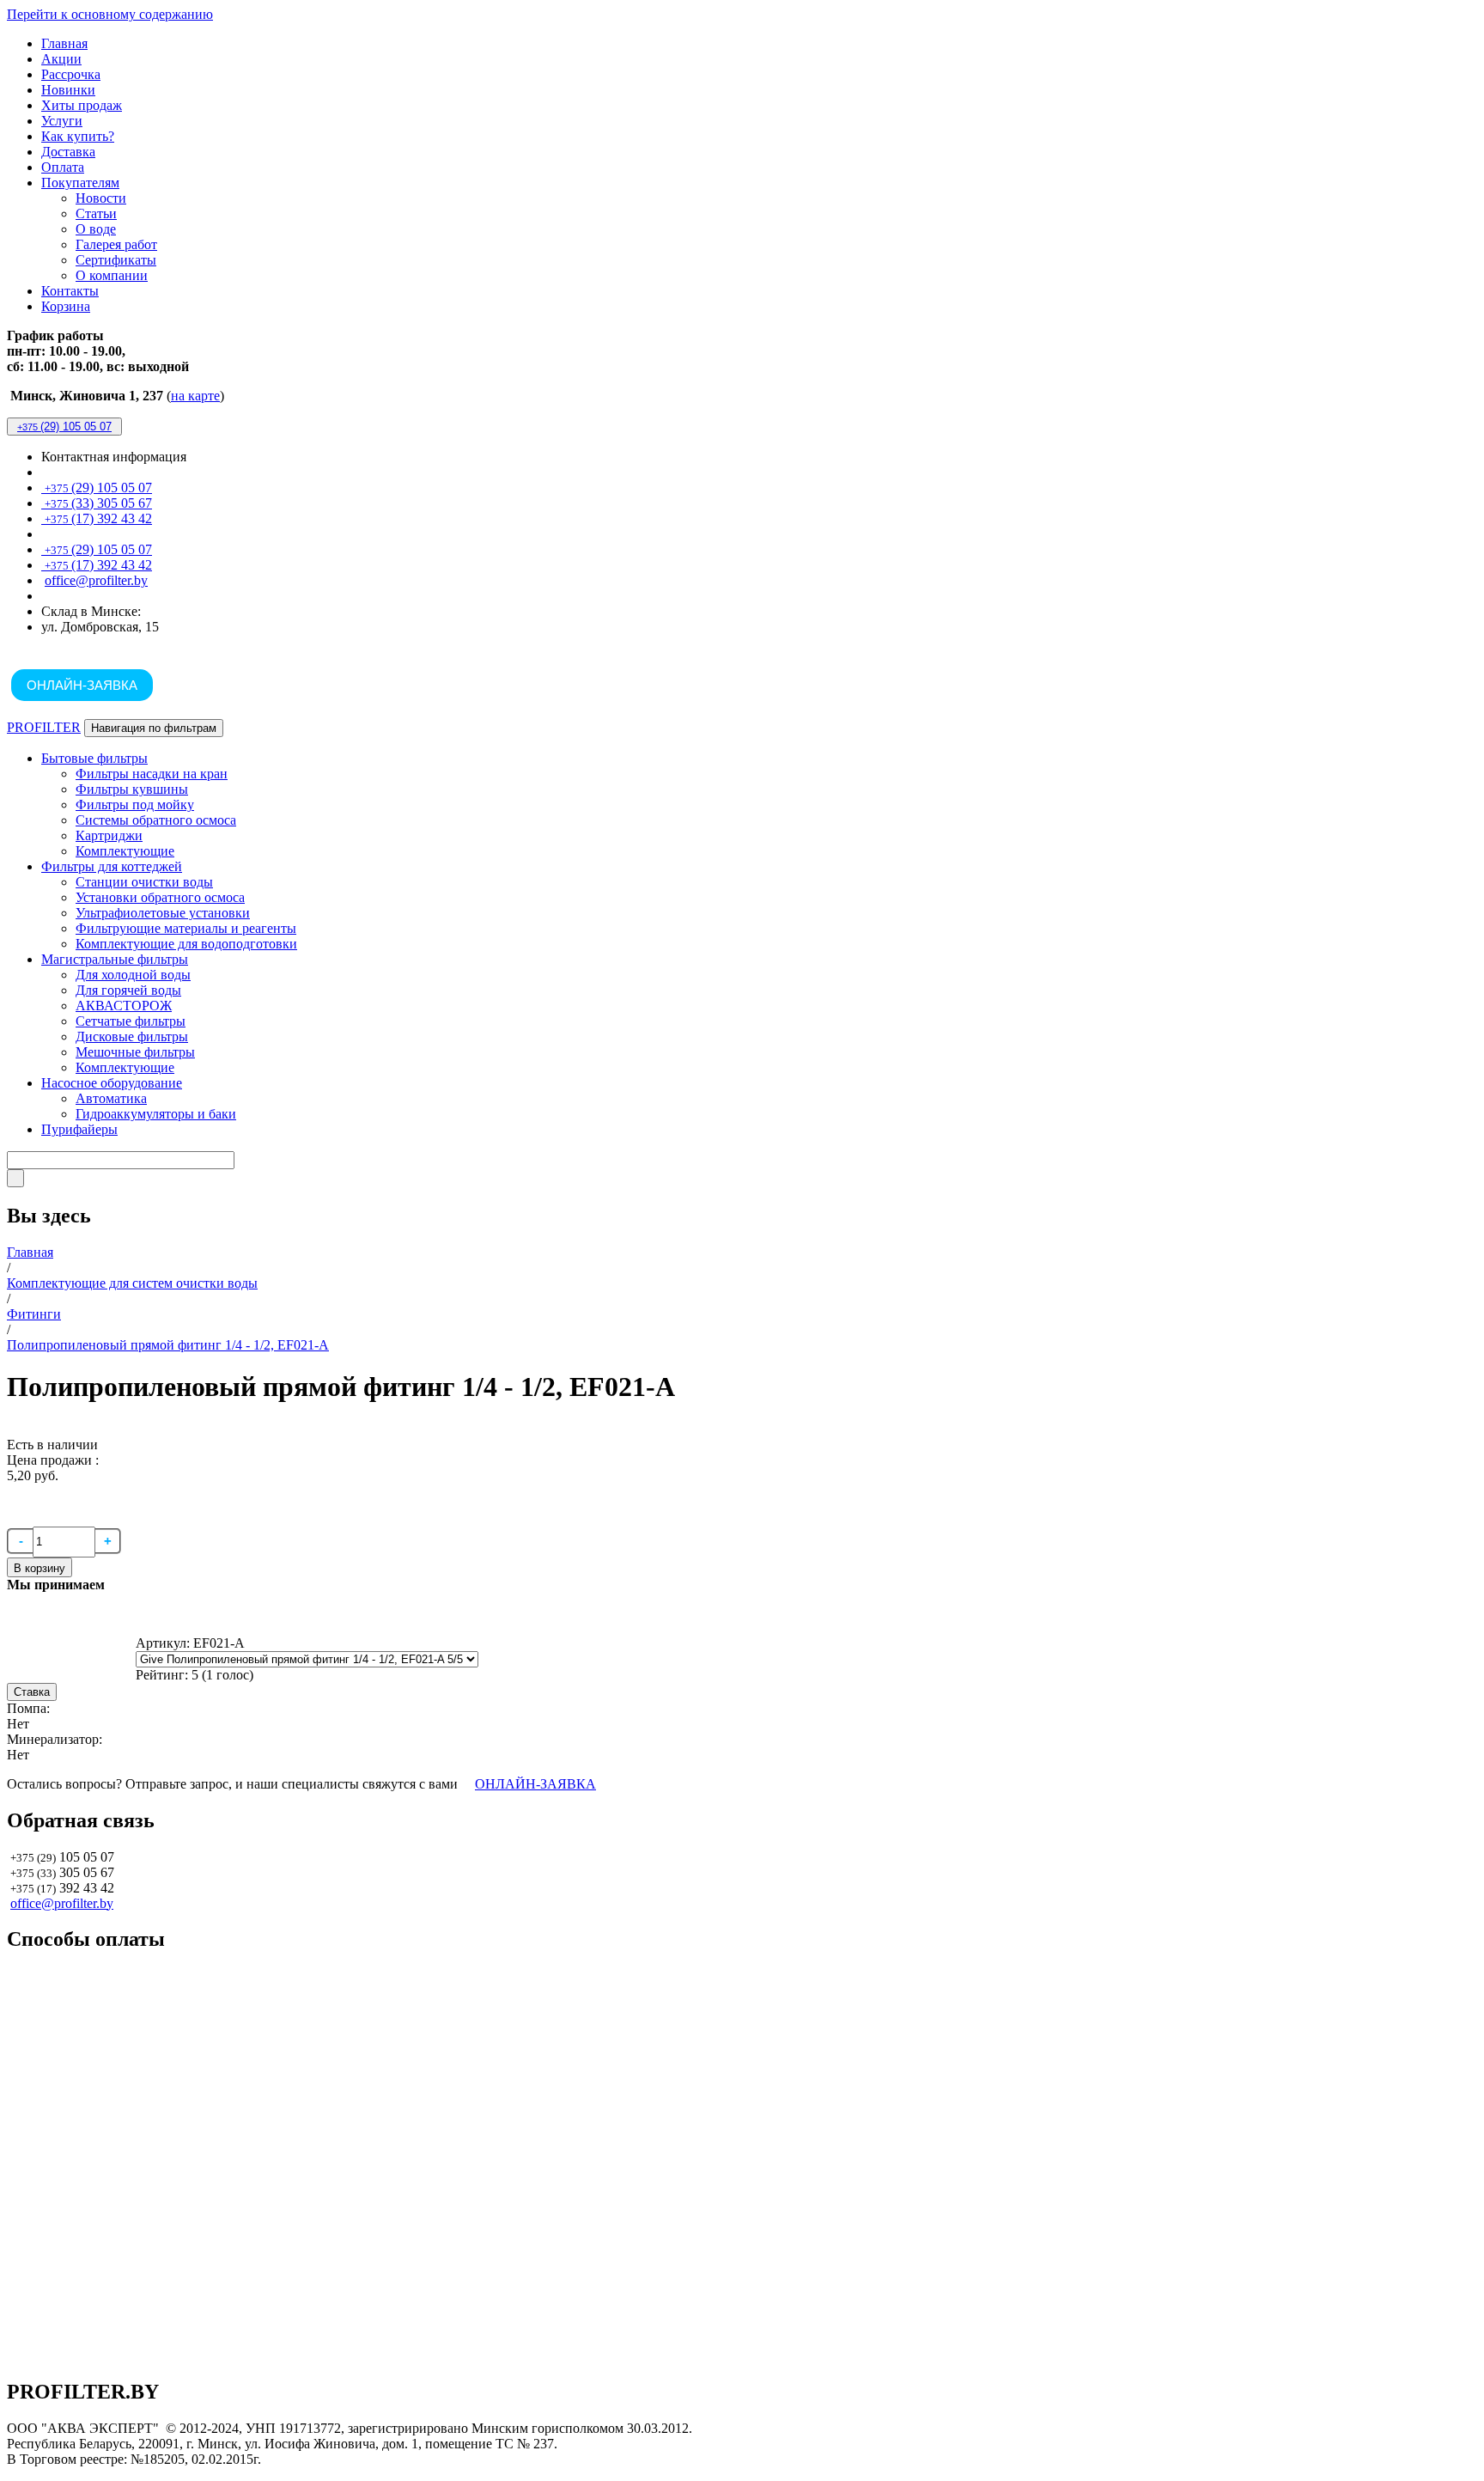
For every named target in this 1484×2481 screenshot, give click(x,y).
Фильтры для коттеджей (112, 866)
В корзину (40, 1568)
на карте (195, 396)
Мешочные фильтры (135, 1052)
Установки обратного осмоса (160, 897)
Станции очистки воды (144, 882)
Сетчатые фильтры (131, 1021)
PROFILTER (44, 727)
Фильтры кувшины (132, 789)
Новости (101, 198)
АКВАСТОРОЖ (124, 1006)
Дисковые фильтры (132, 1036)
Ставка (32, 1692)
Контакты (70, 291)
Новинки (68, 90)
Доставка (68, 152)
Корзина (66, 306)
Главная (64, 43)
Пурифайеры (79, 1129)
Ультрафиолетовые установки (163, 913)
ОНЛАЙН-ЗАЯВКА (82, 685)
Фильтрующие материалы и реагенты (186, 928)
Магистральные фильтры (115, 959)
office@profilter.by (96, 580)
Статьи (96, 213)
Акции (61, 59)
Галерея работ (116, 244)
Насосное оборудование (112, 1083)
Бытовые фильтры (94, 758)
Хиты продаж (82, 105)
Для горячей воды (128, 990)
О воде (96, 229)
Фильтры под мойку (135, 805)
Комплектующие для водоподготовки (186, 944)
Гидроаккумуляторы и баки (156, 1114)
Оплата (63, 167)
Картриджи (109, 835)
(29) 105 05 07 (64, 427)
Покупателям (80, 183)
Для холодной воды (133, 975)
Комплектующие (125, 851)
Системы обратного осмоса (156, 820)
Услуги (62, 121)
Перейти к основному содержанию (110, 14)
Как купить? (78, 136)
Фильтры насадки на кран (152, 774)
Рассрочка (71, 74)
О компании (112, 275)
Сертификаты (116, 260)
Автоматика (111, 1098)
